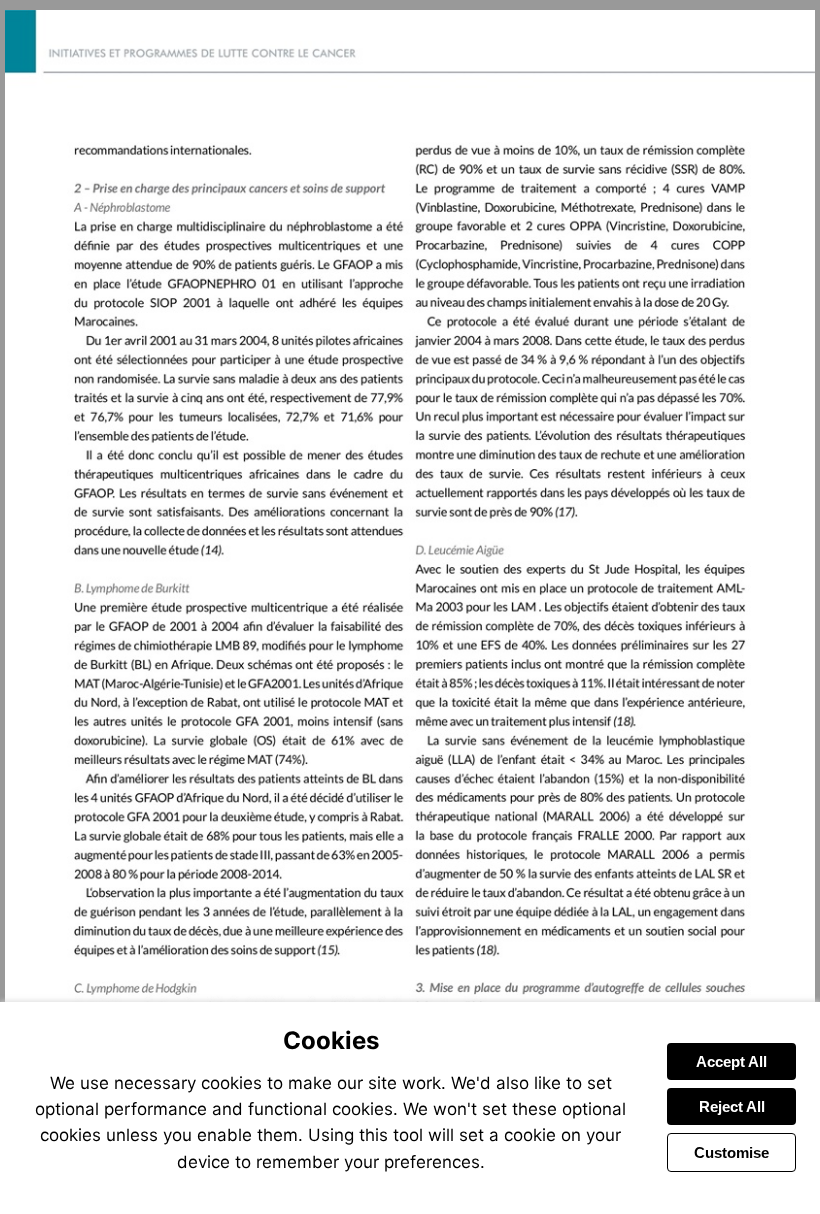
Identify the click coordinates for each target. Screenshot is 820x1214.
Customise (731, 1152)
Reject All (732, 1106)
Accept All (731, 1061)
